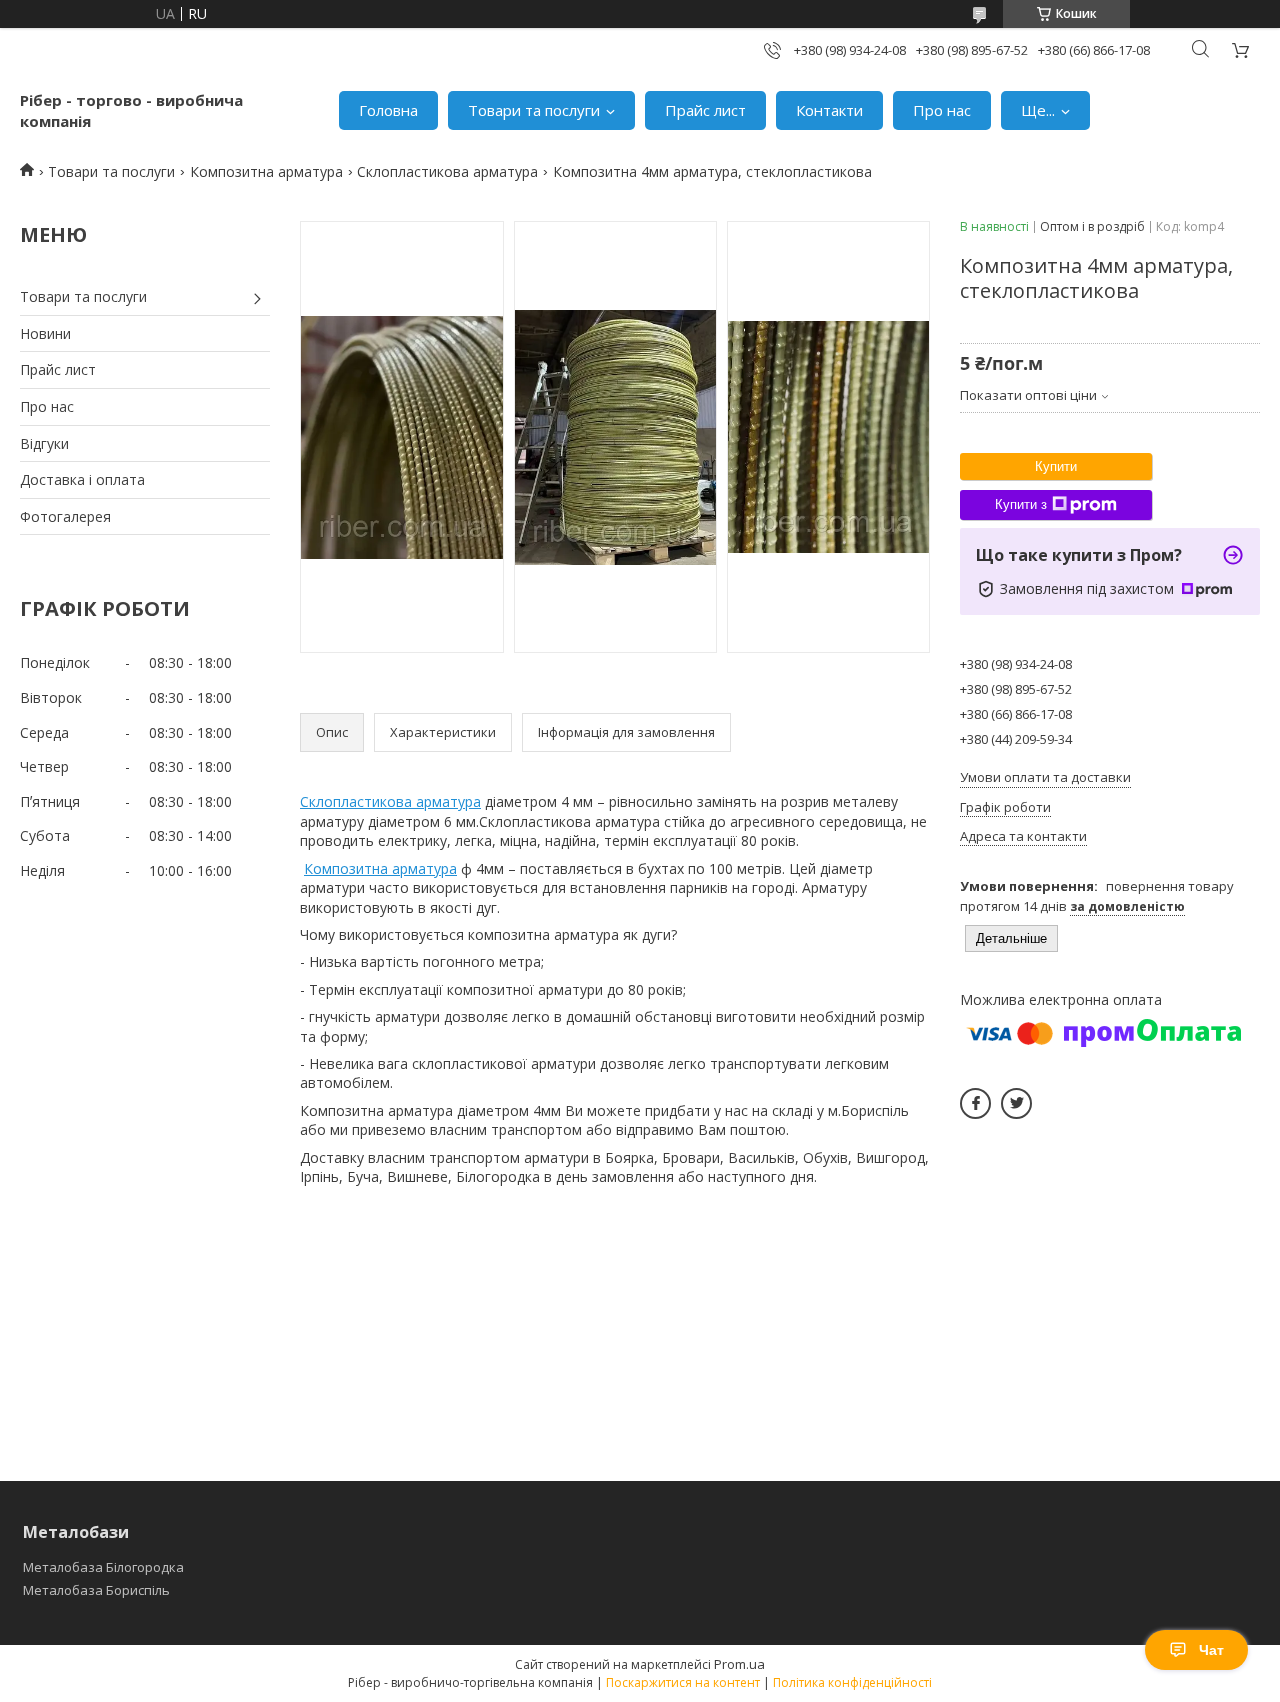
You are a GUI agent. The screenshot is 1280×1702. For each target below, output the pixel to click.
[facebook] (975, 1103)
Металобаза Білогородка (103, 1567)
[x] (1016, 1103)
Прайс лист (705, 110)
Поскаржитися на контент (683, 1682)
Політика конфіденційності (852, 1682)
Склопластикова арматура (447, 171)
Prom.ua (739, 1664)
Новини (45, 333)
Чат (1211, 1650)
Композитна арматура (266, 171)
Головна (388, 110)
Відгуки (44, 443)
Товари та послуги (534, 110)
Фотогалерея (65, 516)
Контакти (829, 110)
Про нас (942, 110)
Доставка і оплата (82, 479)
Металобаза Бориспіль (96, 1590)
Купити (1056, 466)
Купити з (1021, 504)
